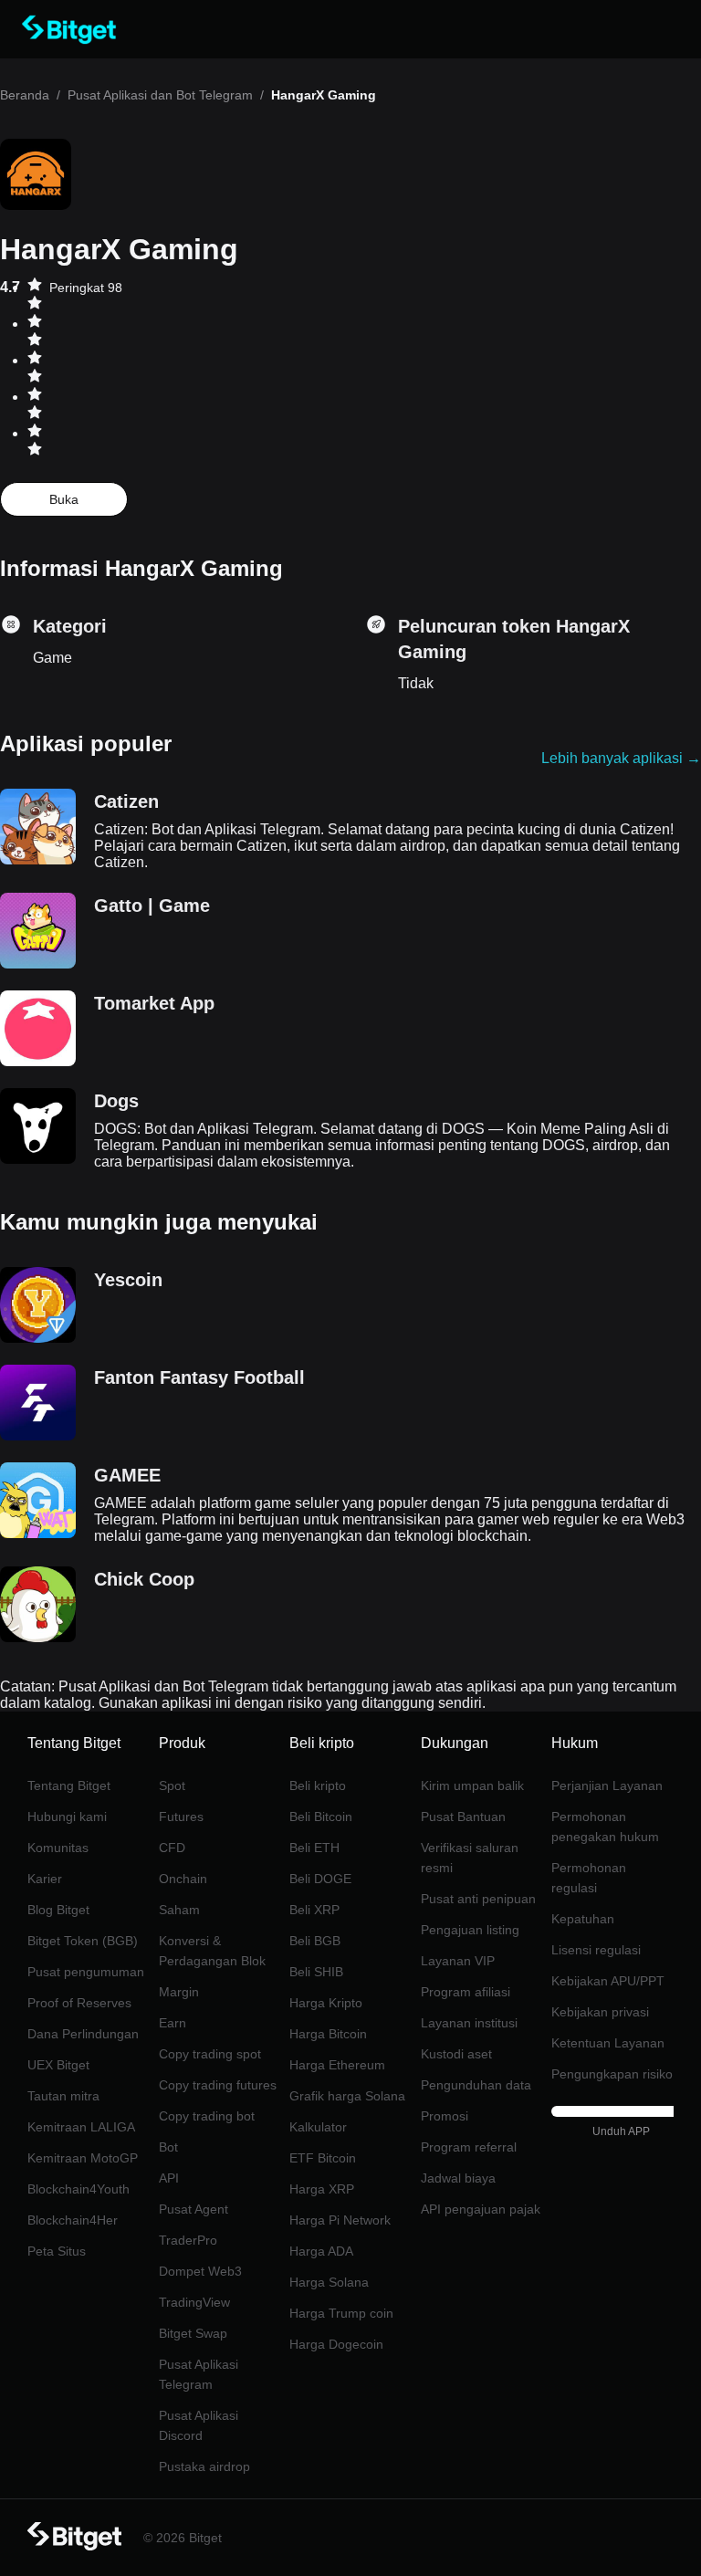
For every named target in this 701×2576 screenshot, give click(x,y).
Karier (45, 1879)
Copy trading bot (207, 2116)
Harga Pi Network (340, 2220)
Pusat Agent (194, 2209)
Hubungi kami (67, 1817)
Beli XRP (314, 1910)
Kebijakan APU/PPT (608, 1981)
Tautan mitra (63, 2096)
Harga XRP (322, 2189)
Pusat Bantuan (463, 1817)
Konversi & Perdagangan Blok (212, 1951)
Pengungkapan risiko (612, 2074)
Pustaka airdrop (204, 2466)
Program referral (469, 2147)
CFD (172, 1848)
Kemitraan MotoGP (83, 2158)
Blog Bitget (58, 1910)
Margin (179, 1992)
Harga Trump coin (341, 2313)
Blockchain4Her (73, 2220)
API (169, 2178)
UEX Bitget (58, 2065)
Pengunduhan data (476, 2085)
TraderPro (188, 2240)
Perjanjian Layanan (607, 1785)
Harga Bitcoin (328, 2034)
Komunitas (58, 1848)
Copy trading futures (218, 2085)
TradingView (194, 2302)
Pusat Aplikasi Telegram (199, 2374)
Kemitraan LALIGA (81, 2127)
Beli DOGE (320, 1879)
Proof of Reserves (79, 2003)
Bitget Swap (193, 2333)
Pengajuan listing (470, 1930)
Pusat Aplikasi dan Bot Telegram (160, 95)
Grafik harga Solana (347, 2096)
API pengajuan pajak (481, 2209)
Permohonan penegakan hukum (605, 1827)
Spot (172, 1785)
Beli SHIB (316, 1972)
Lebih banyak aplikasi (621, 758)
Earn (173, 2023)
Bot (168, 2147)
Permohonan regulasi (589, 1878)
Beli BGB (315, 1941)
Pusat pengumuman (86, 1972)
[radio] (35, 296)
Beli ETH (314, 1848)
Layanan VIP (458, 1961)
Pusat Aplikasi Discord (199, 2425)
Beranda (25, 95)
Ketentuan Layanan (608, 2043)
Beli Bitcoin (321, 1817)
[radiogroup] (35, 369)
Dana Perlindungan (83, 2034)
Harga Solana (329, 2282)
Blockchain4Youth (78, 2189)
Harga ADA (321, 2251)
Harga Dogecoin (336, 2344)
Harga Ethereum (337, 2065)
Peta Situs (57, 2251)
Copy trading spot (210, 2054)
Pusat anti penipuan (478, 1899)
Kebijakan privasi (600, 2012)
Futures (181, 1817)
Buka (64, 499)
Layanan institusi (469, 2023)
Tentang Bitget (69, 1785)
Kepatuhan (583, 1919)
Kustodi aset (456, 2054)
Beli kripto (318, 1785)
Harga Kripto (326, 2003)
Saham (179, 1910)
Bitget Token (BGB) (83, 1941)
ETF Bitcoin (323, 2158)
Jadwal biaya (458, 2178)
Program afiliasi (466, 1992)
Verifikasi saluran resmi (470, 1858)
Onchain (183, 1879)
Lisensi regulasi (596, 1950)
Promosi (445, 2116)
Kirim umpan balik (472, 1785)
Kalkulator (318, 2127)
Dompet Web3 (200, 2271)
